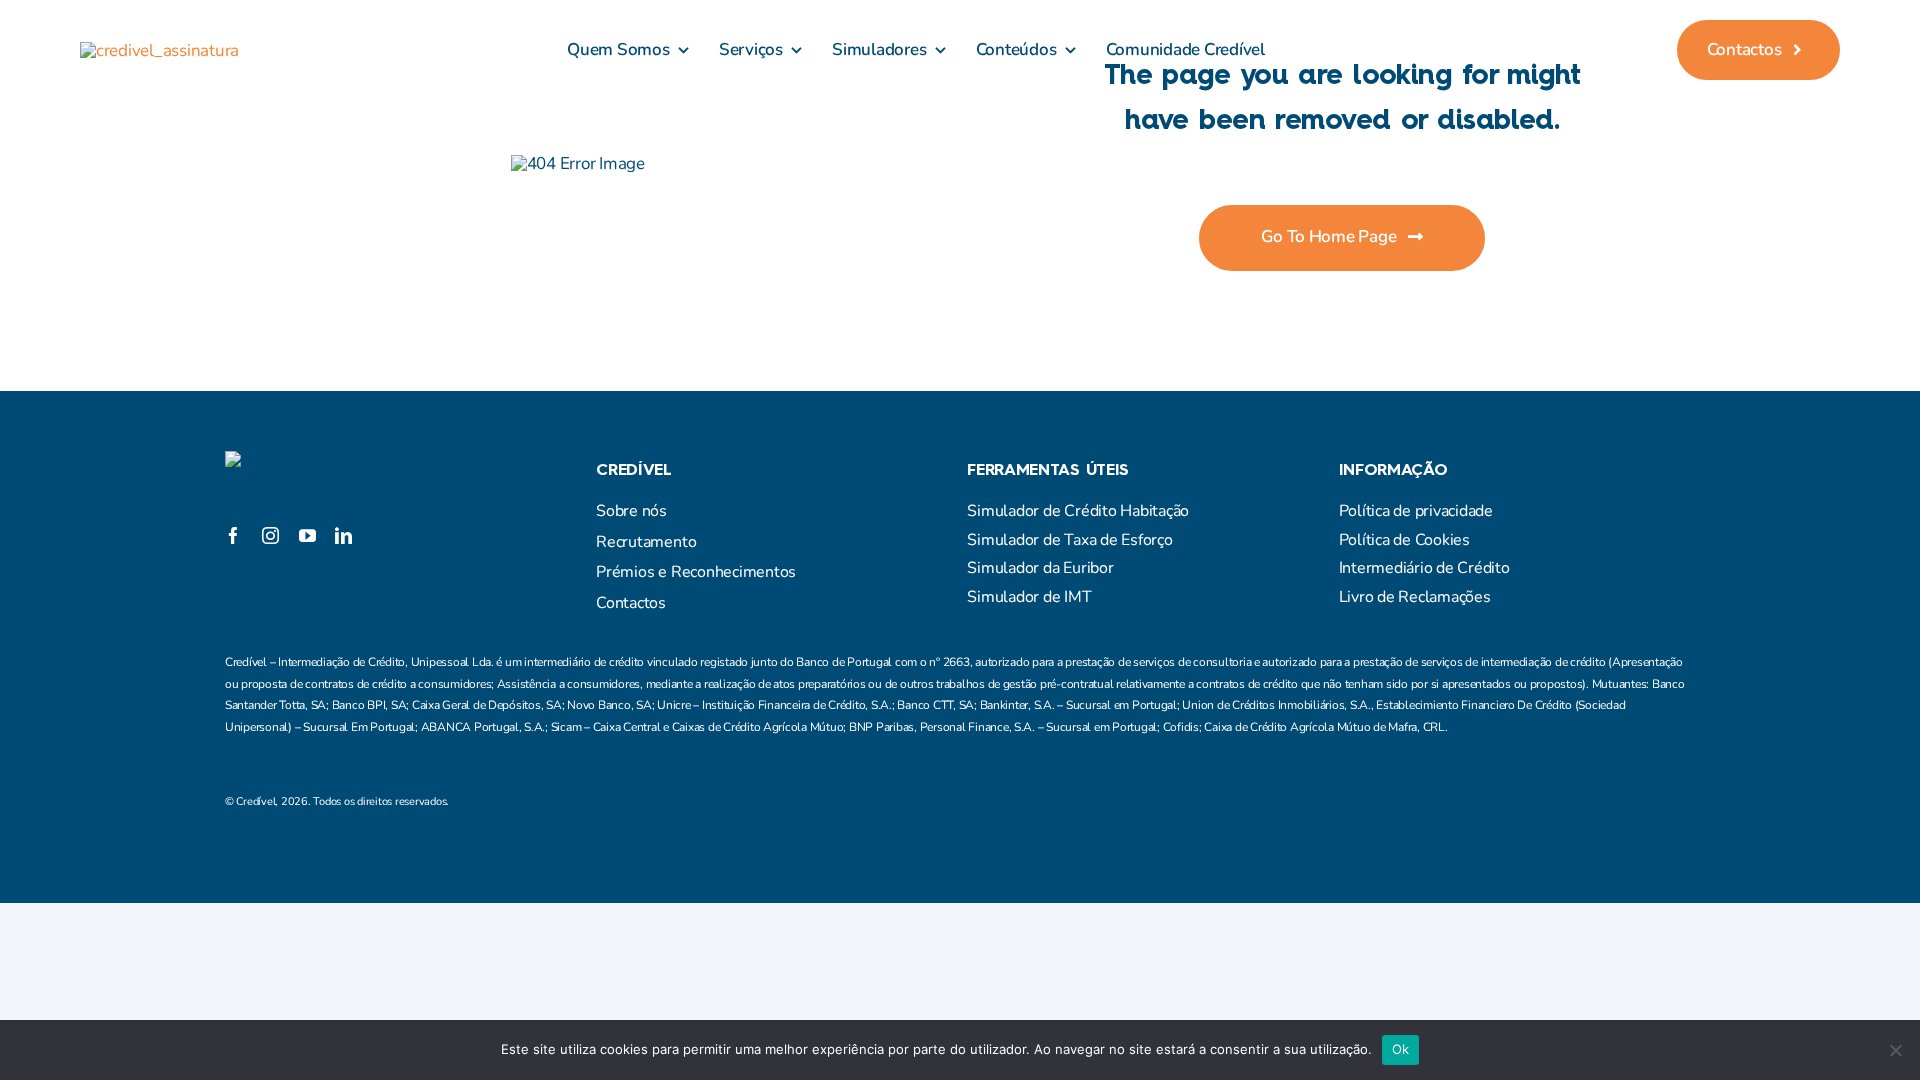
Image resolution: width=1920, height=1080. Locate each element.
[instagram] (305, 509)
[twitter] (269, 509)
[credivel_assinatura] (159, 50)
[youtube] (307, 535)
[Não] (1895, 1050)
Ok (1401, 1049)
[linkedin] (343, 535)
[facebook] (233, 509)
